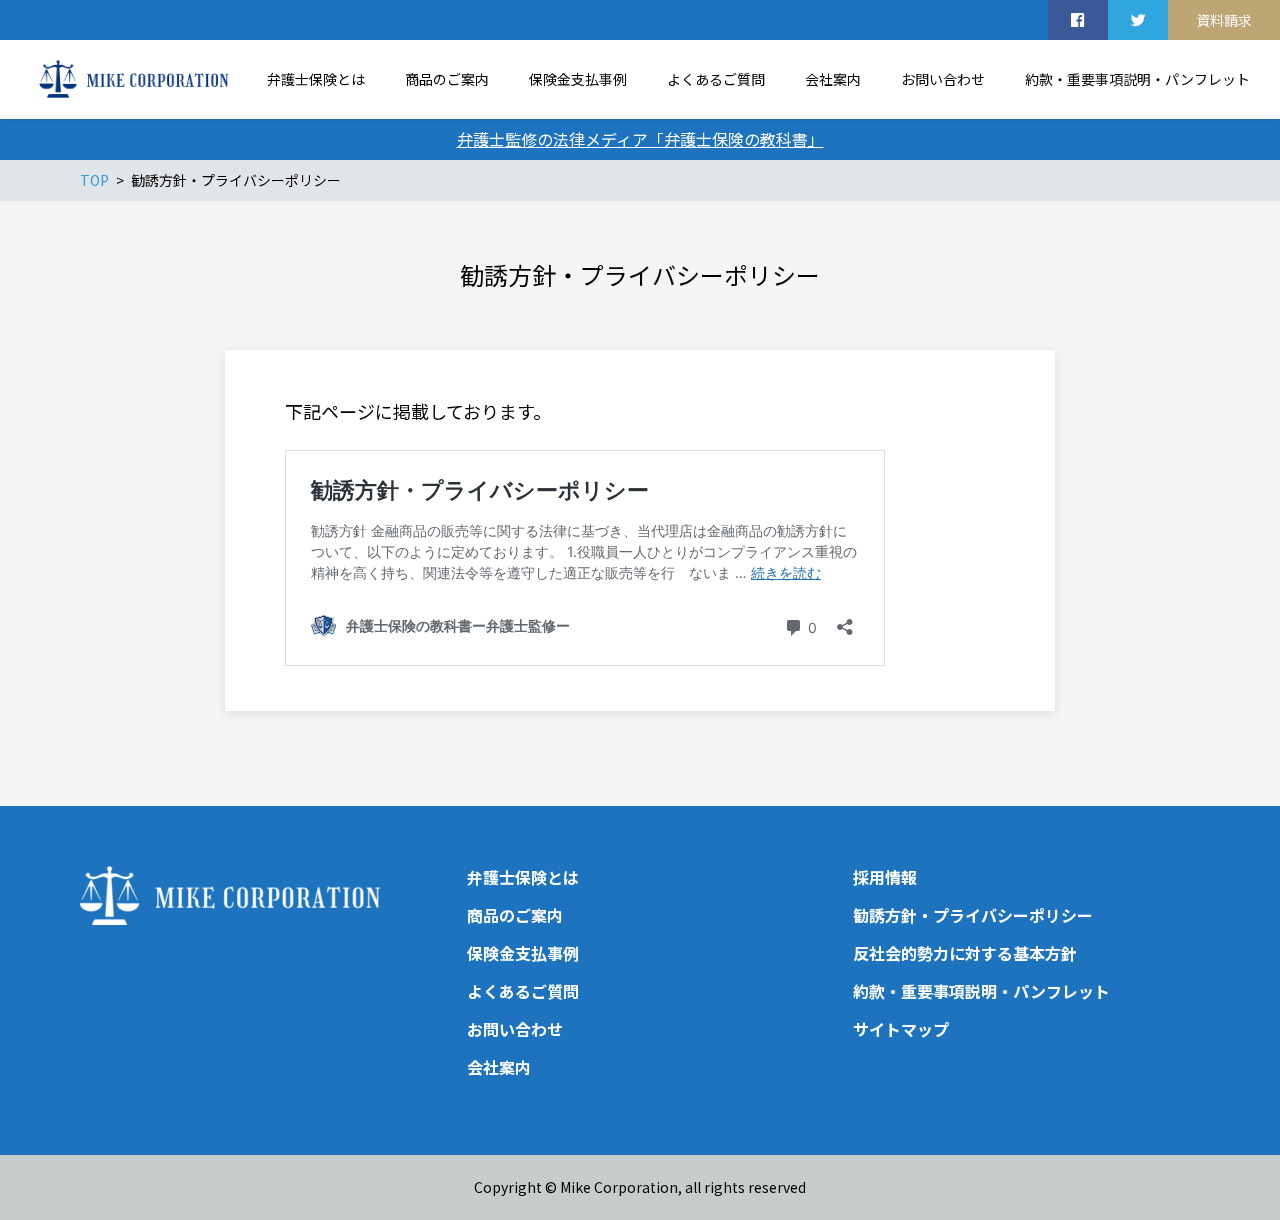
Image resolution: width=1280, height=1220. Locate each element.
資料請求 (1224, 20)
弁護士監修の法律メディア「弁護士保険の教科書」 (640, 139)
